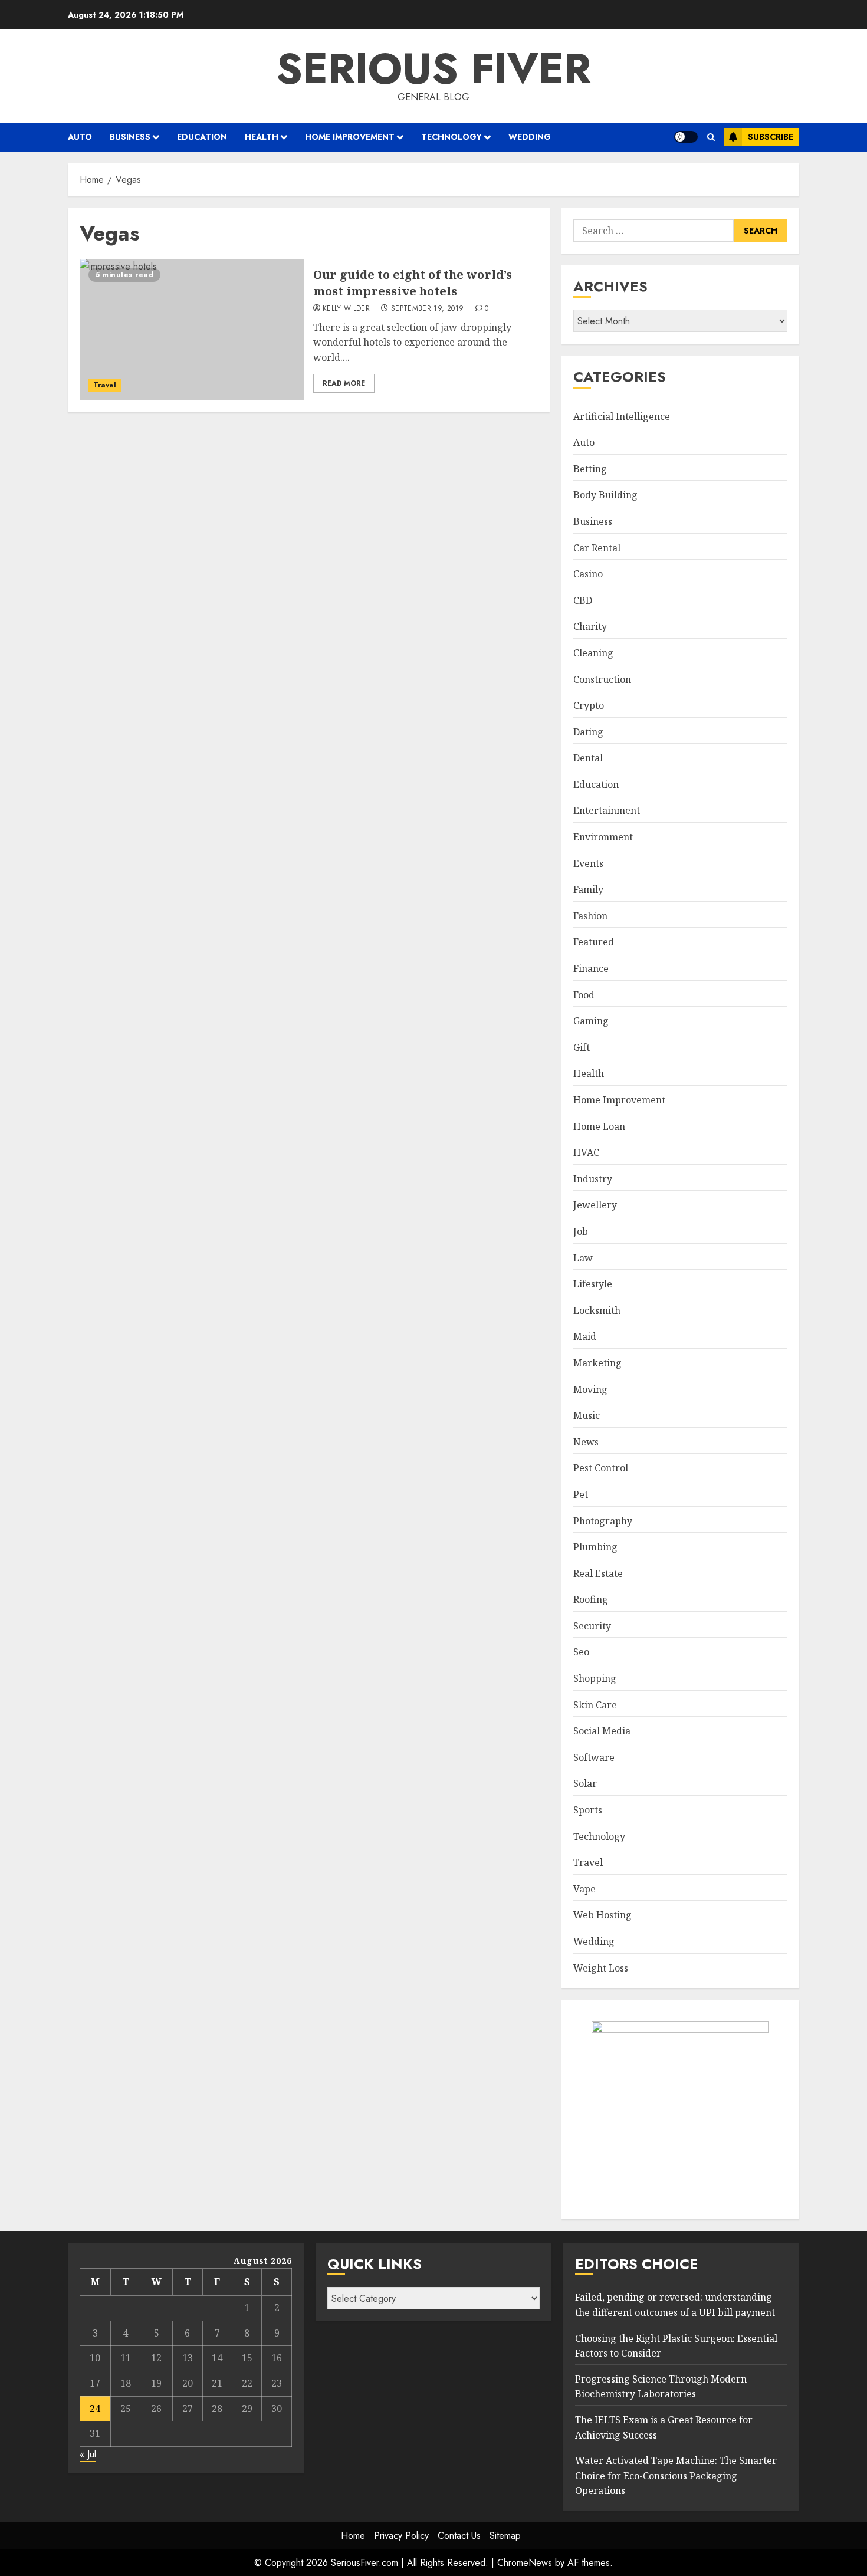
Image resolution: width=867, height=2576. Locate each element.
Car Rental (597, 548)
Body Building (605, 495)
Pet (581, 1494)
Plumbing (595, 1547)
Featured (594, 942)
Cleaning (593, 653)
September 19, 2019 (427, 309)
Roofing (591, 1599)
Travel (105, 385)
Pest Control (601, 1468)
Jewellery (595, 1205)
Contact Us (459, 2536)
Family (588, 889)
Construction (602, 679)
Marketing (597, 1363)
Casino (588, 574)
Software (594, 1757)
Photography (603, 1521)
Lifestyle (593, 1284)
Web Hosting (602, 1915)
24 (95, 2409)
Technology (451, 137)
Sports (588, 1810)
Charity (590, 626)
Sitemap (505, 2536)
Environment (603, 837)
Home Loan (599, 1126)
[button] (711, 137)
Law (583, 1258)
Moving (590, 1389)
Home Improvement (350, 137)
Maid (585, 1336)
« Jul (88, 2454)
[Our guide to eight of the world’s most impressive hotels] (192, 330)
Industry (593, 1179)
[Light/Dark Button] (686, 137)
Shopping (595, 1678)
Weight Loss (601, 1968)
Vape (584, 1889)
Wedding (530, 137)
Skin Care (595, 1705)
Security (592, 1626)
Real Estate (598, 1573)
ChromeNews (525, 2563)
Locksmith (597, 1310)
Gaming (591, 1021)
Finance (591, 968)
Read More (344, 383)
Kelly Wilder (346, 309)
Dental (588, 758)
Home (353, 2536)
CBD (583, 600)
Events (588, 863)
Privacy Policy (401, 2536)
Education (202, 137)
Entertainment (607, 810)
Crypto (589, 705)
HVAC (586, 1152)
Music (587, 1415)
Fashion (590, 916)
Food (584, 995)
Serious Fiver (433, 68)
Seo (581, 1652)
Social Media (602, 1731)
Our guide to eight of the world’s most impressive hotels (413, 283)
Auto (80, 137)
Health (262, 137)
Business (130, 137)
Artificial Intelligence (622, 416)
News (586, 1442)
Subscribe (771, 137)
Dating (588, 732)
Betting (590, 469)
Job (581, 1231)
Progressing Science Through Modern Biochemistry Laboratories (661, 2387)
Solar (585, 1783)
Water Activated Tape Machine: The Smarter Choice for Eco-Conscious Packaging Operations (676, 2475)
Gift (582, 1047)
